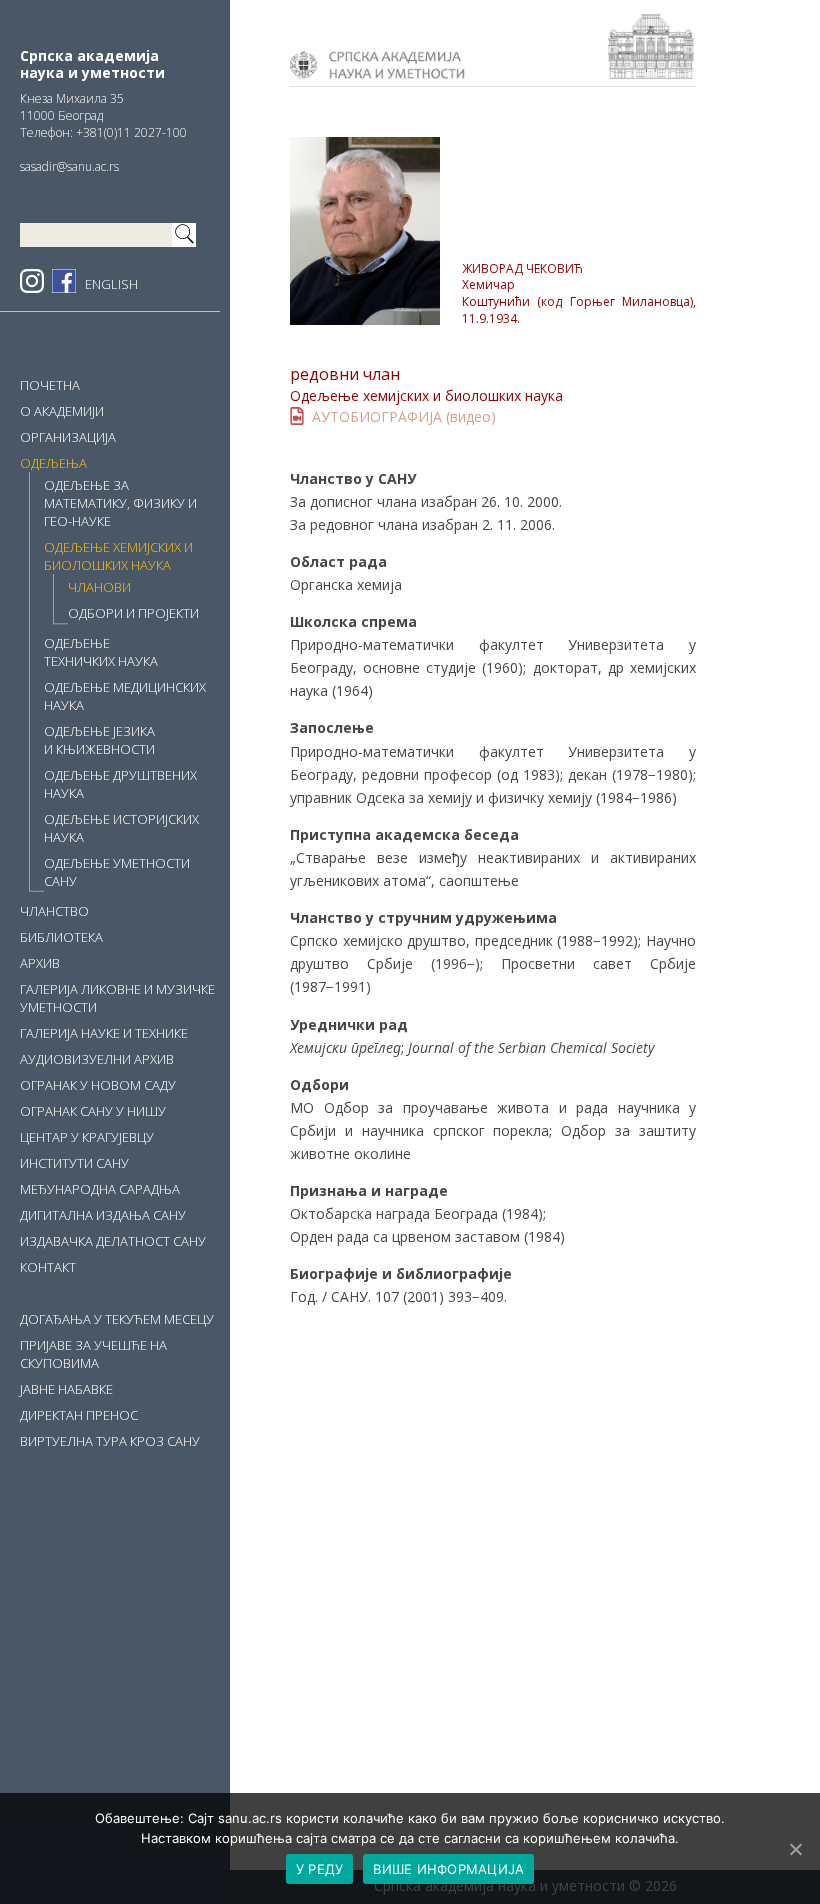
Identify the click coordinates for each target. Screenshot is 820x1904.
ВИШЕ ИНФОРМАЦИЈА (448, 1869)
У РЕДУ (320, 1869)
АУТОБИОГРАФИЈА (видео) (404, 416)
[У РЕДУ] (795, 1849)
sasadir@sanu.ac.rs (69, 166)
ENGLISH (111, 284)
